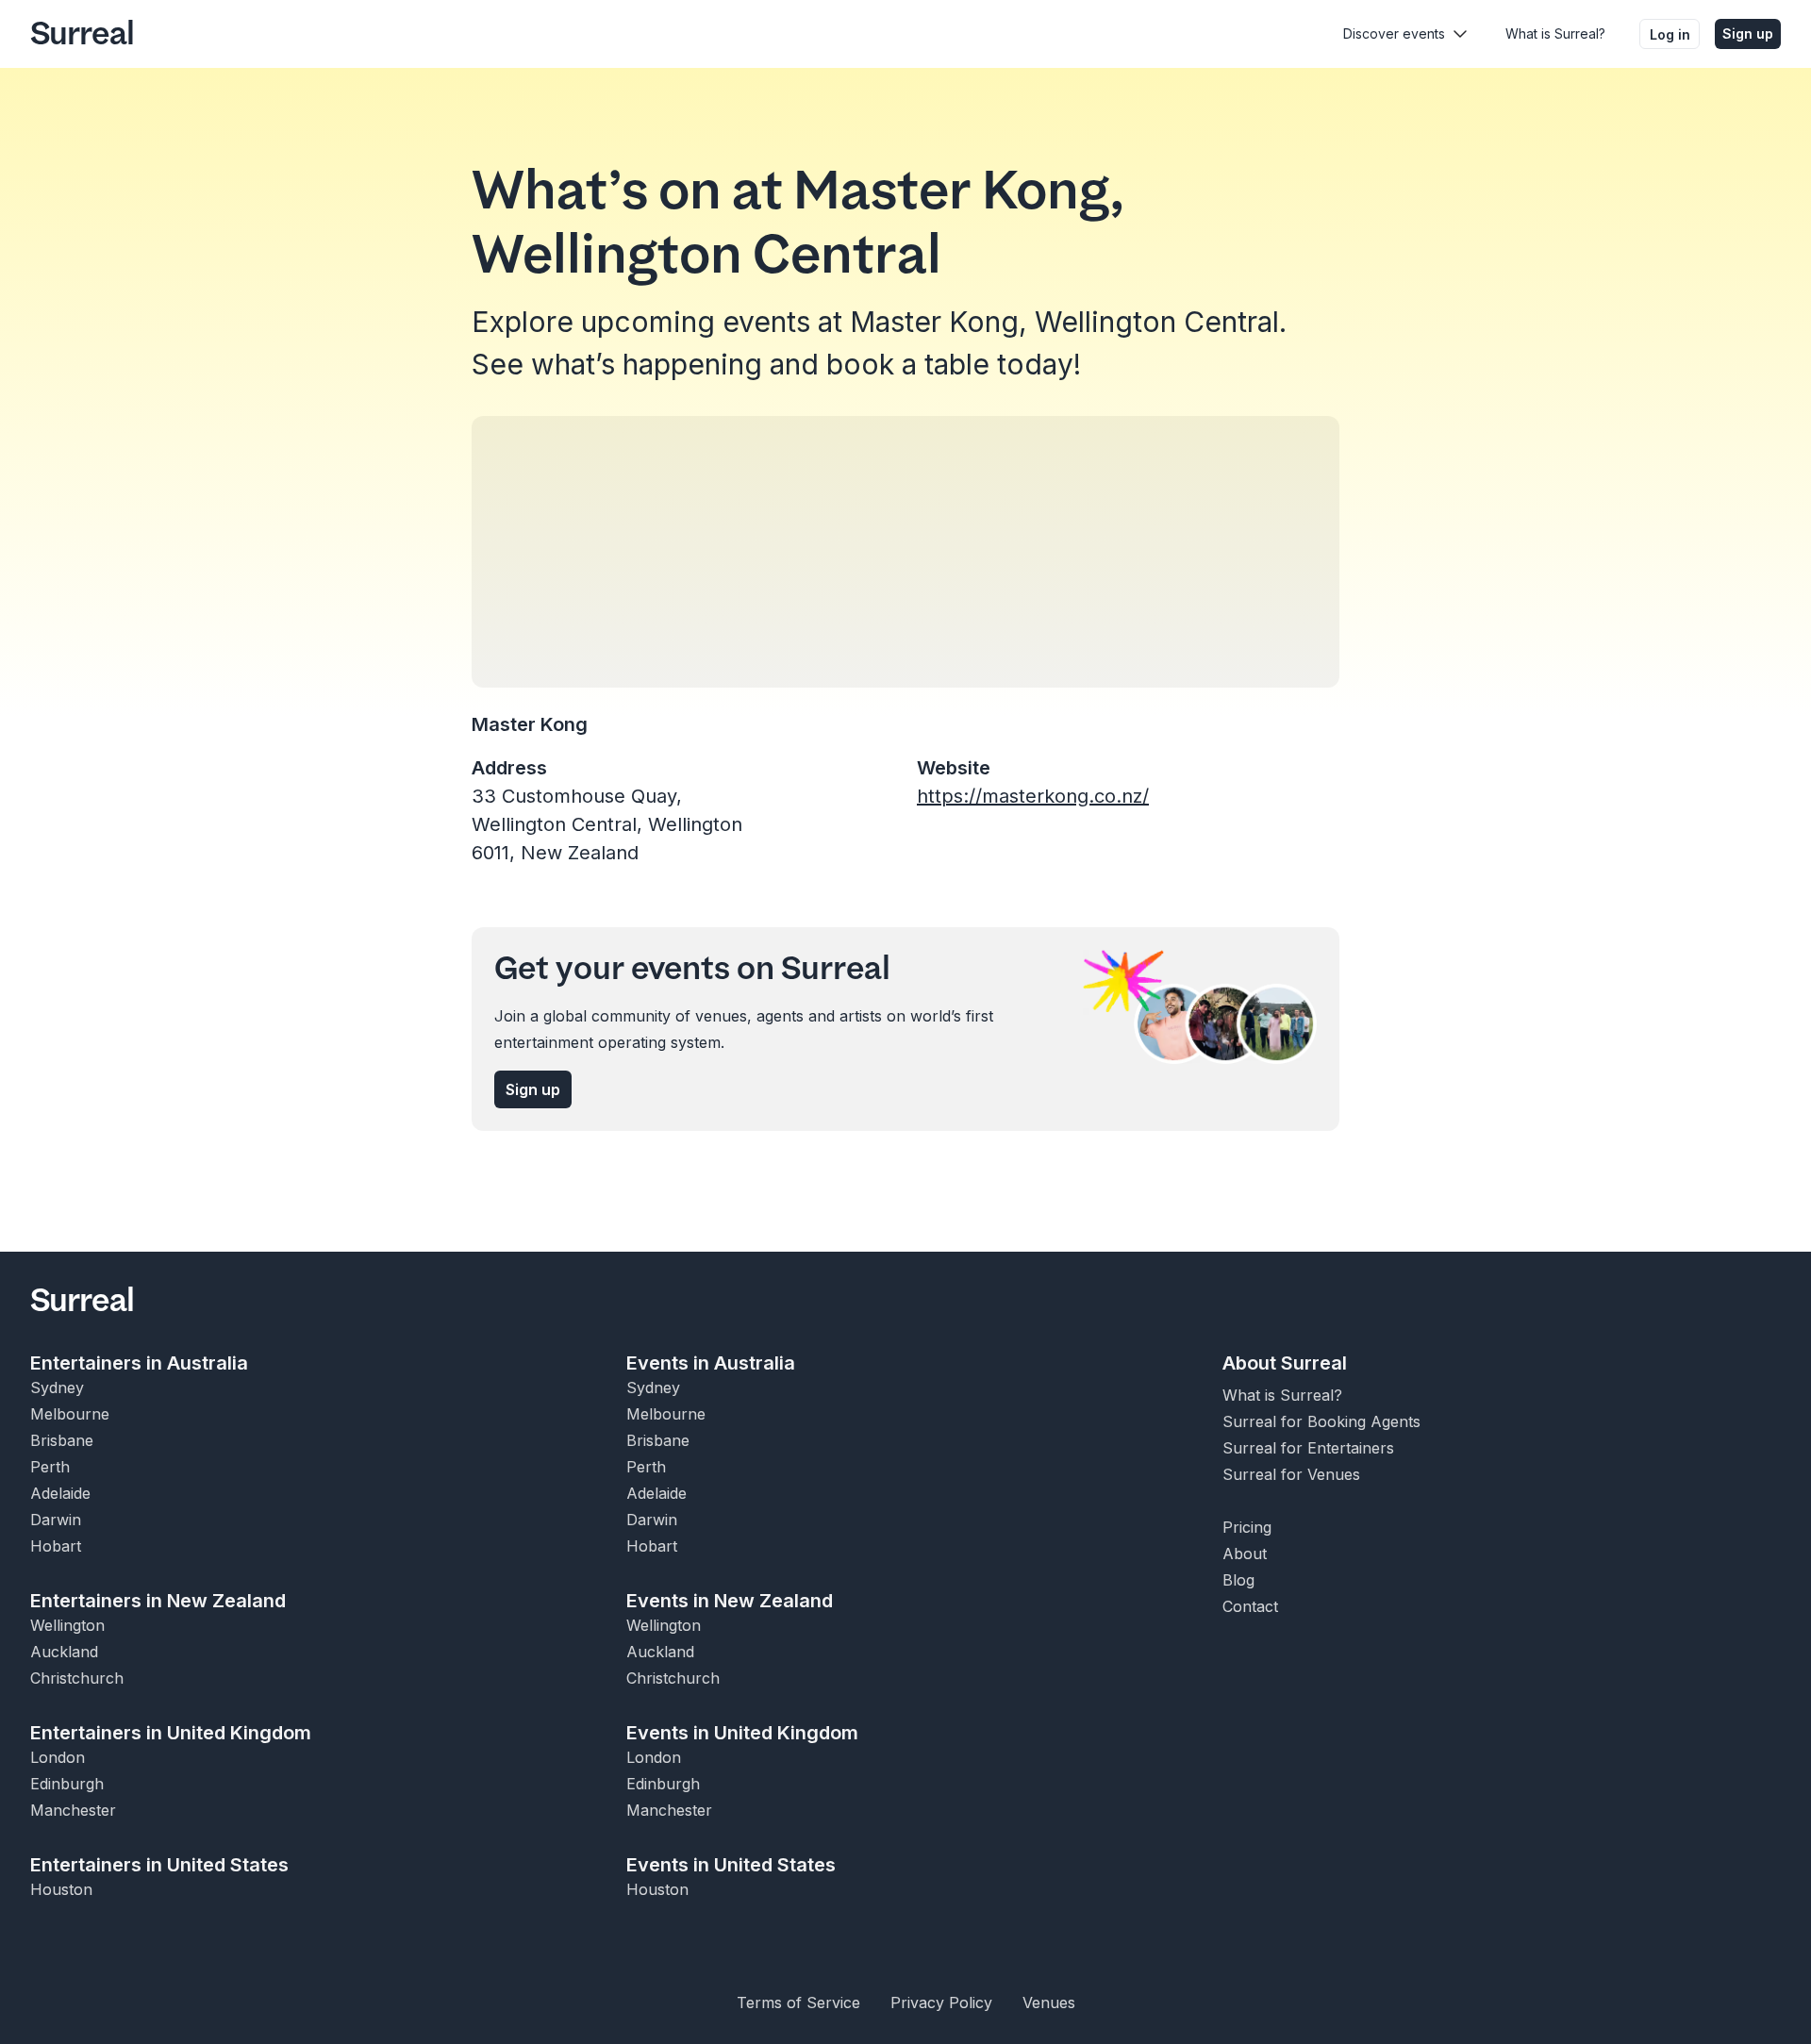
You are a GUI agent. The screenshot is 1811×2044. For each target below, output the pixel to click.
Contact (1250, 1606)
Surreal (82, 34)
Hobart (56, 1546)
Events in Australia (711, 1363)
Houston (61, 1889)
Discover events (1394, 33)
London (58, 1757)
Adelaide (60, 1493)
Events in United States (731, 1865)
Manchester (73, 1810)
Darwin (56, 1520)
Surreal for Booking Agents (1321, 1421)
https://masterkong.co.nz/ (1033, 796)
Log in (1670, 34)
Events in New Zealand (730, 1601)
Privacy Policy (941, 2002)
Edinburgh (67, 1784)
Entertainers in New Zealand (158, 1601)
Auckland (64, 1652)
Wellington (67, 1625)
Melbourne (70, 1414)
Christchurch (77, 1678)
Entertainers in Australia (139, 1363)
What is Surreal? (1555, 33)
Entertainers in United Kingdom (171, 1733)
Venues (1049, 2002)
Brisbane (62, 1440)
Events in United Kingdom (742, 1733)
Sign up (1748, 33)
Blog (1238, 1580)
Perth (50, 1467)
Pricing (1247, 1527)
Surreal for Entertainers (1308, 1448)
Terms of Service (798, 2002)
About (1245, 1554)
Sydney (57, 1388)
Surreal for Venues (1291, 1474)
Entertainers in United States (159, 1865)
